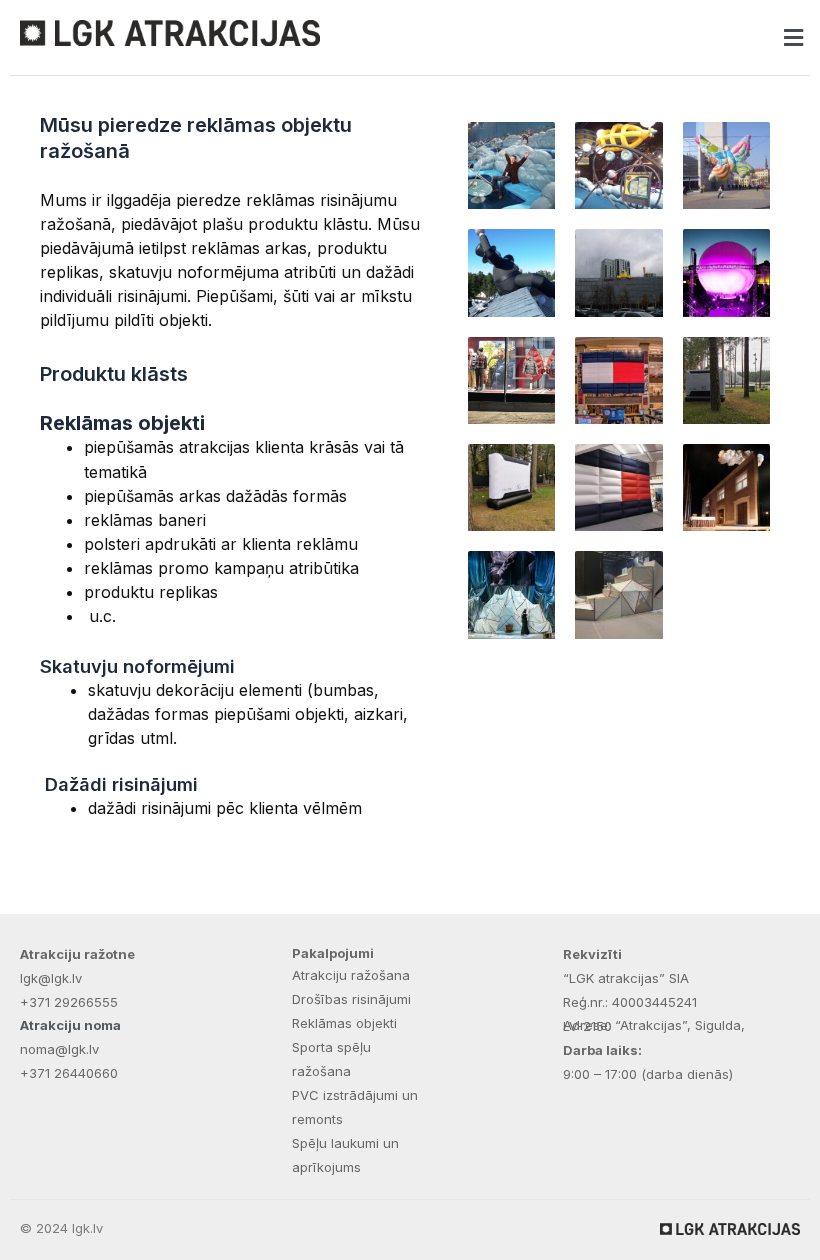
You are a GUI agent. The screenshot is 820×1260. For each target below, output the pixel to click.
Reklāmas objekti (344, 1023)
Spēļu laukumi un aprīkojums (345, 1155)
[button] (610, 37)
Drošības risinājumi (351, 999)
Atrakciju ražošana (351, 975)
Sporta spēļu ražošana (331, 1059)
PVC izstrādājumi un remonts (355, 1107)
